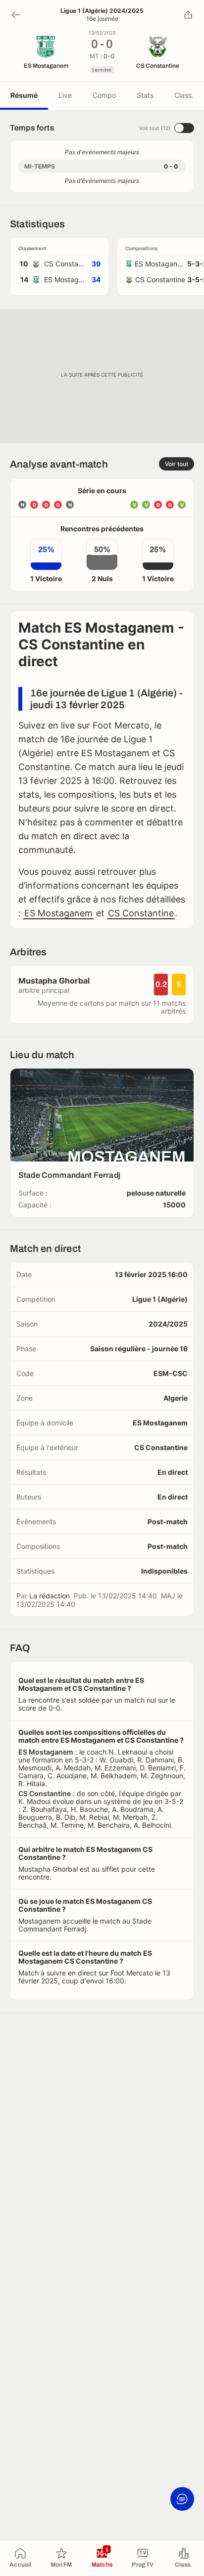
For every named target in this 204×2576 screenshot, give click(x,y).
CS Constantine (141, 913)
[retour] (16, 15)
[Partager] (188, 15)
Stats (145, 95)
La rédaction (50, 1596)
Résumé (24, 95)
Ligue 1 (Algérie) (160, 1299)
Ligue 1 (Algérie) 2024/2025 (102, 11)
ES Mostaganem (58, 913)
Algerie (176, 1398)
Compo (104, 95)
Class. (184, 95)
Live (65, 95)
